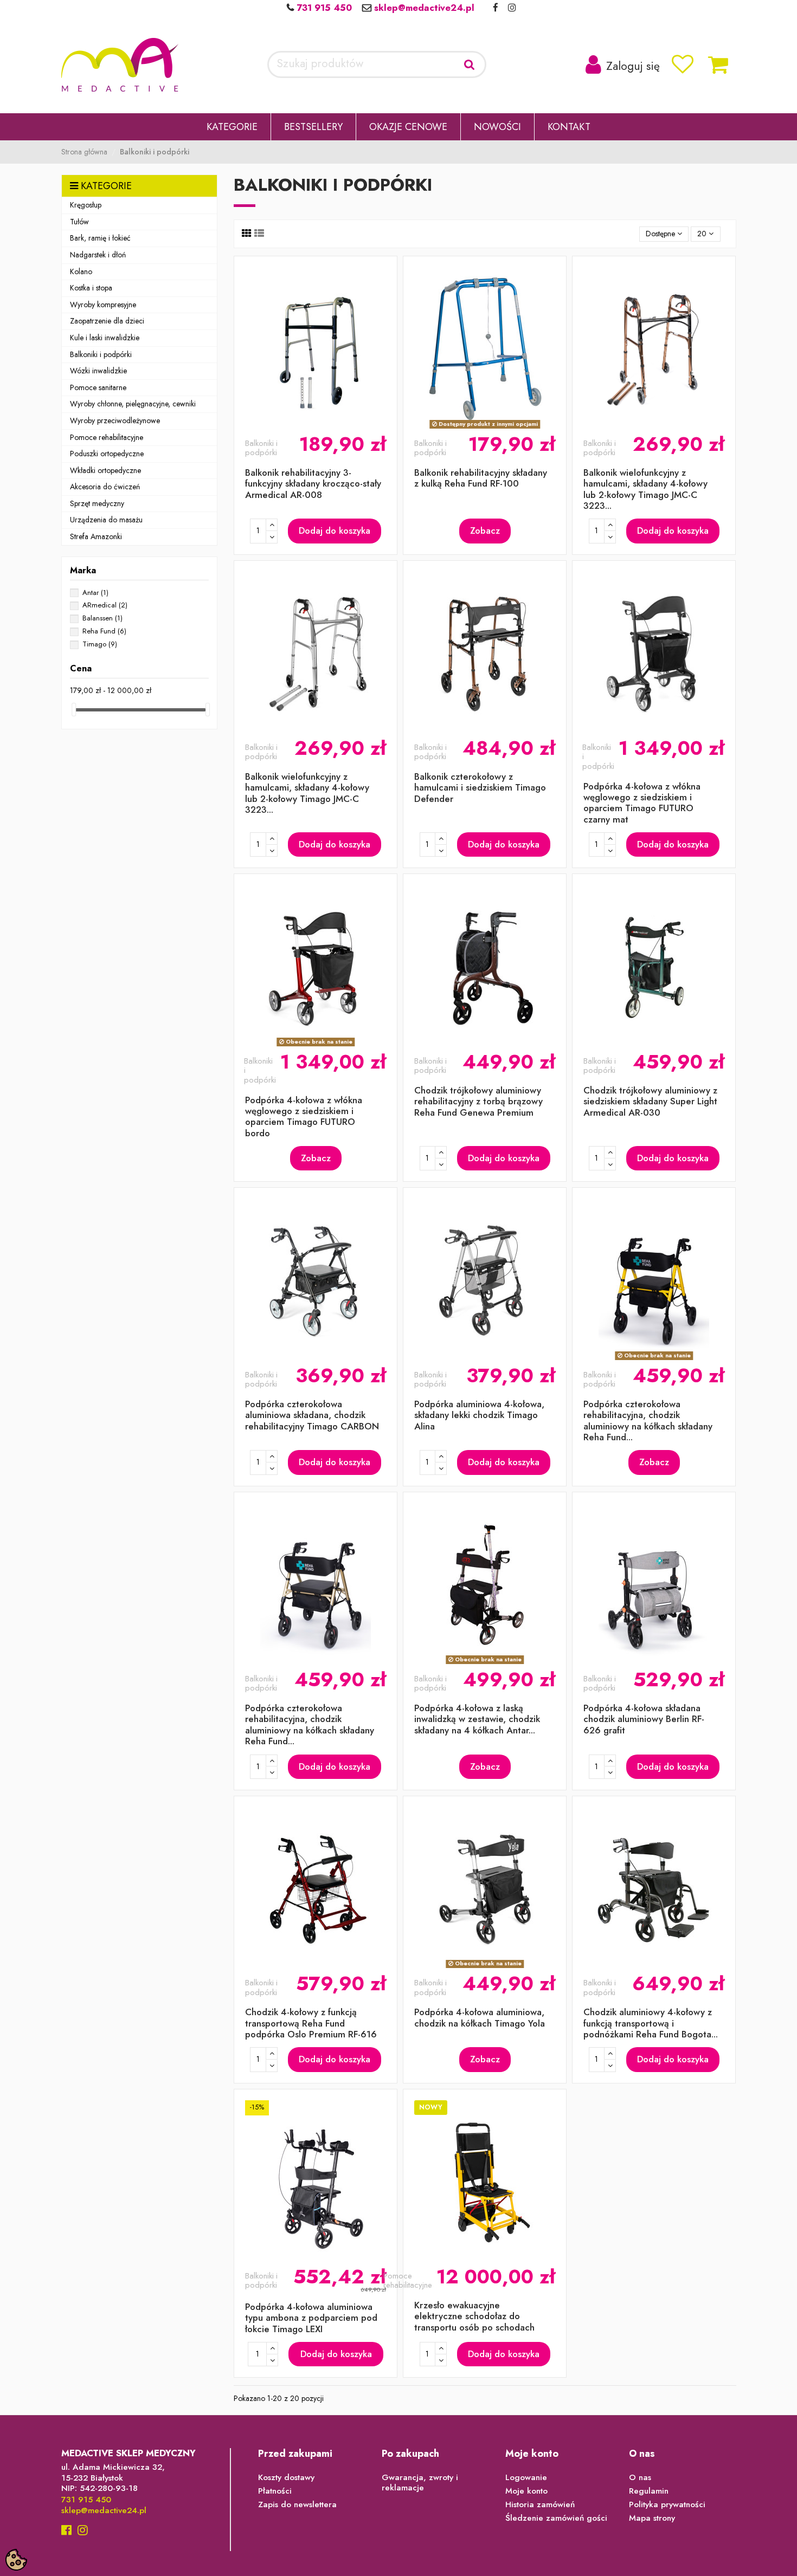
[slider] (74, 710)
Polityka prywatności (667, 2505)
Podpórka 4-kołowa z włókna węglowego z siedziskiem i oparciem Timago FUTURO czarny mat (642, 803)
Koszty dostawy (286, 2478)
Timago (100, 644)
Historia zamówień (540, 2505)
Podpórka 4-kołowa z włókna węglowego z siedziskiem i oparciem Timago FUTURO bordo (304, 1117)
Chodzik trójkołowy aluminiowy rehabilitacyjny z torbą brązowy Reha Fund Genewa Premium (478, 1101)
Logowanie (526, 2478)
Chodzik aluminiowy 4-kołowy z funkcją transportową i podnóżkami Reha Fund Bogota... (651, 2023)
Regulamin (649, 2491)
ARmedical (105, 605)
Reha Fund (104, 631)
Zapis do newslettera (297, 2505)
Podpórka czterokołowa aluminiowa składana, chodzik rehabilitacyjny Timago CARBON (312, 1415)
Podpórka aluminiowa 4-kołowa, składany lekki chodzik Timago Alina (479, 1415)
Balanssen (102, 618)
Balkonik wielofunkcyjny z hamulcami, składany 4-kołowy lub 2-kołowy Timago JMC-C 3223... (645, 489)
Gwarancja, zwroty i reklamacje (420, 2483)
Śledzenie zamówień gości (556, 2519)
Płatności (275, 2491)
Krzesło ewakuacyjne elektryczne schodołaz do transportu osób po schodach (474, 2316)
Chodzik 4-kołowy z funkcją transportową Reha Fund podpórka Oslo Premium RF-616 (311, 2023)
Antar (95, 593)
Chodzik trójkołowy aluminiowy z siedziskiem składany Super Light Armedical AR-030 (650, 1101)
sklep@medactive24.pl (423, 8)
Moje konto (526, 2491)
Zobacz (485, 530)
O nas (640, 2478)
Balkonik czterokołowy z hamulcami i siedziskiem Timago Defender (480, 788)
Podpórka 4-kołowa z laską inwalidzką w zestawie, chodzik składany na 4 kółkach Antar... (477, 1719)
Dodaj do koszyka (335, 530)
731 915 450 (323, 8)
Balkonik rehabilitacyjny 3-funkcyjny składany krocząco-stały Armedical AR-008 (313, 484)
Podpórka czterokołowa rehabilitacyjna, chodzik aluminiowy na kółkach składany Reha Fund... (648, 1420)
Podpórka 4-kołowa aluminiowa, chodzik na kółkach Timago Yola (480, 2017)
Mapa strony (652, 2519)
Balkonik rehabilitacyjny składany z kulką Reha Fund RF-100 (481, 478)
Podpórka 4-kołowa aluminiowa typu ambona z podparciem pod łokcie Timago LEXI (311, 2318)
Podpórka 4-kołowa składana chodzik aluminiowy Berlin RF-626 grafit (644, 1719)
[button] (232, 127)
